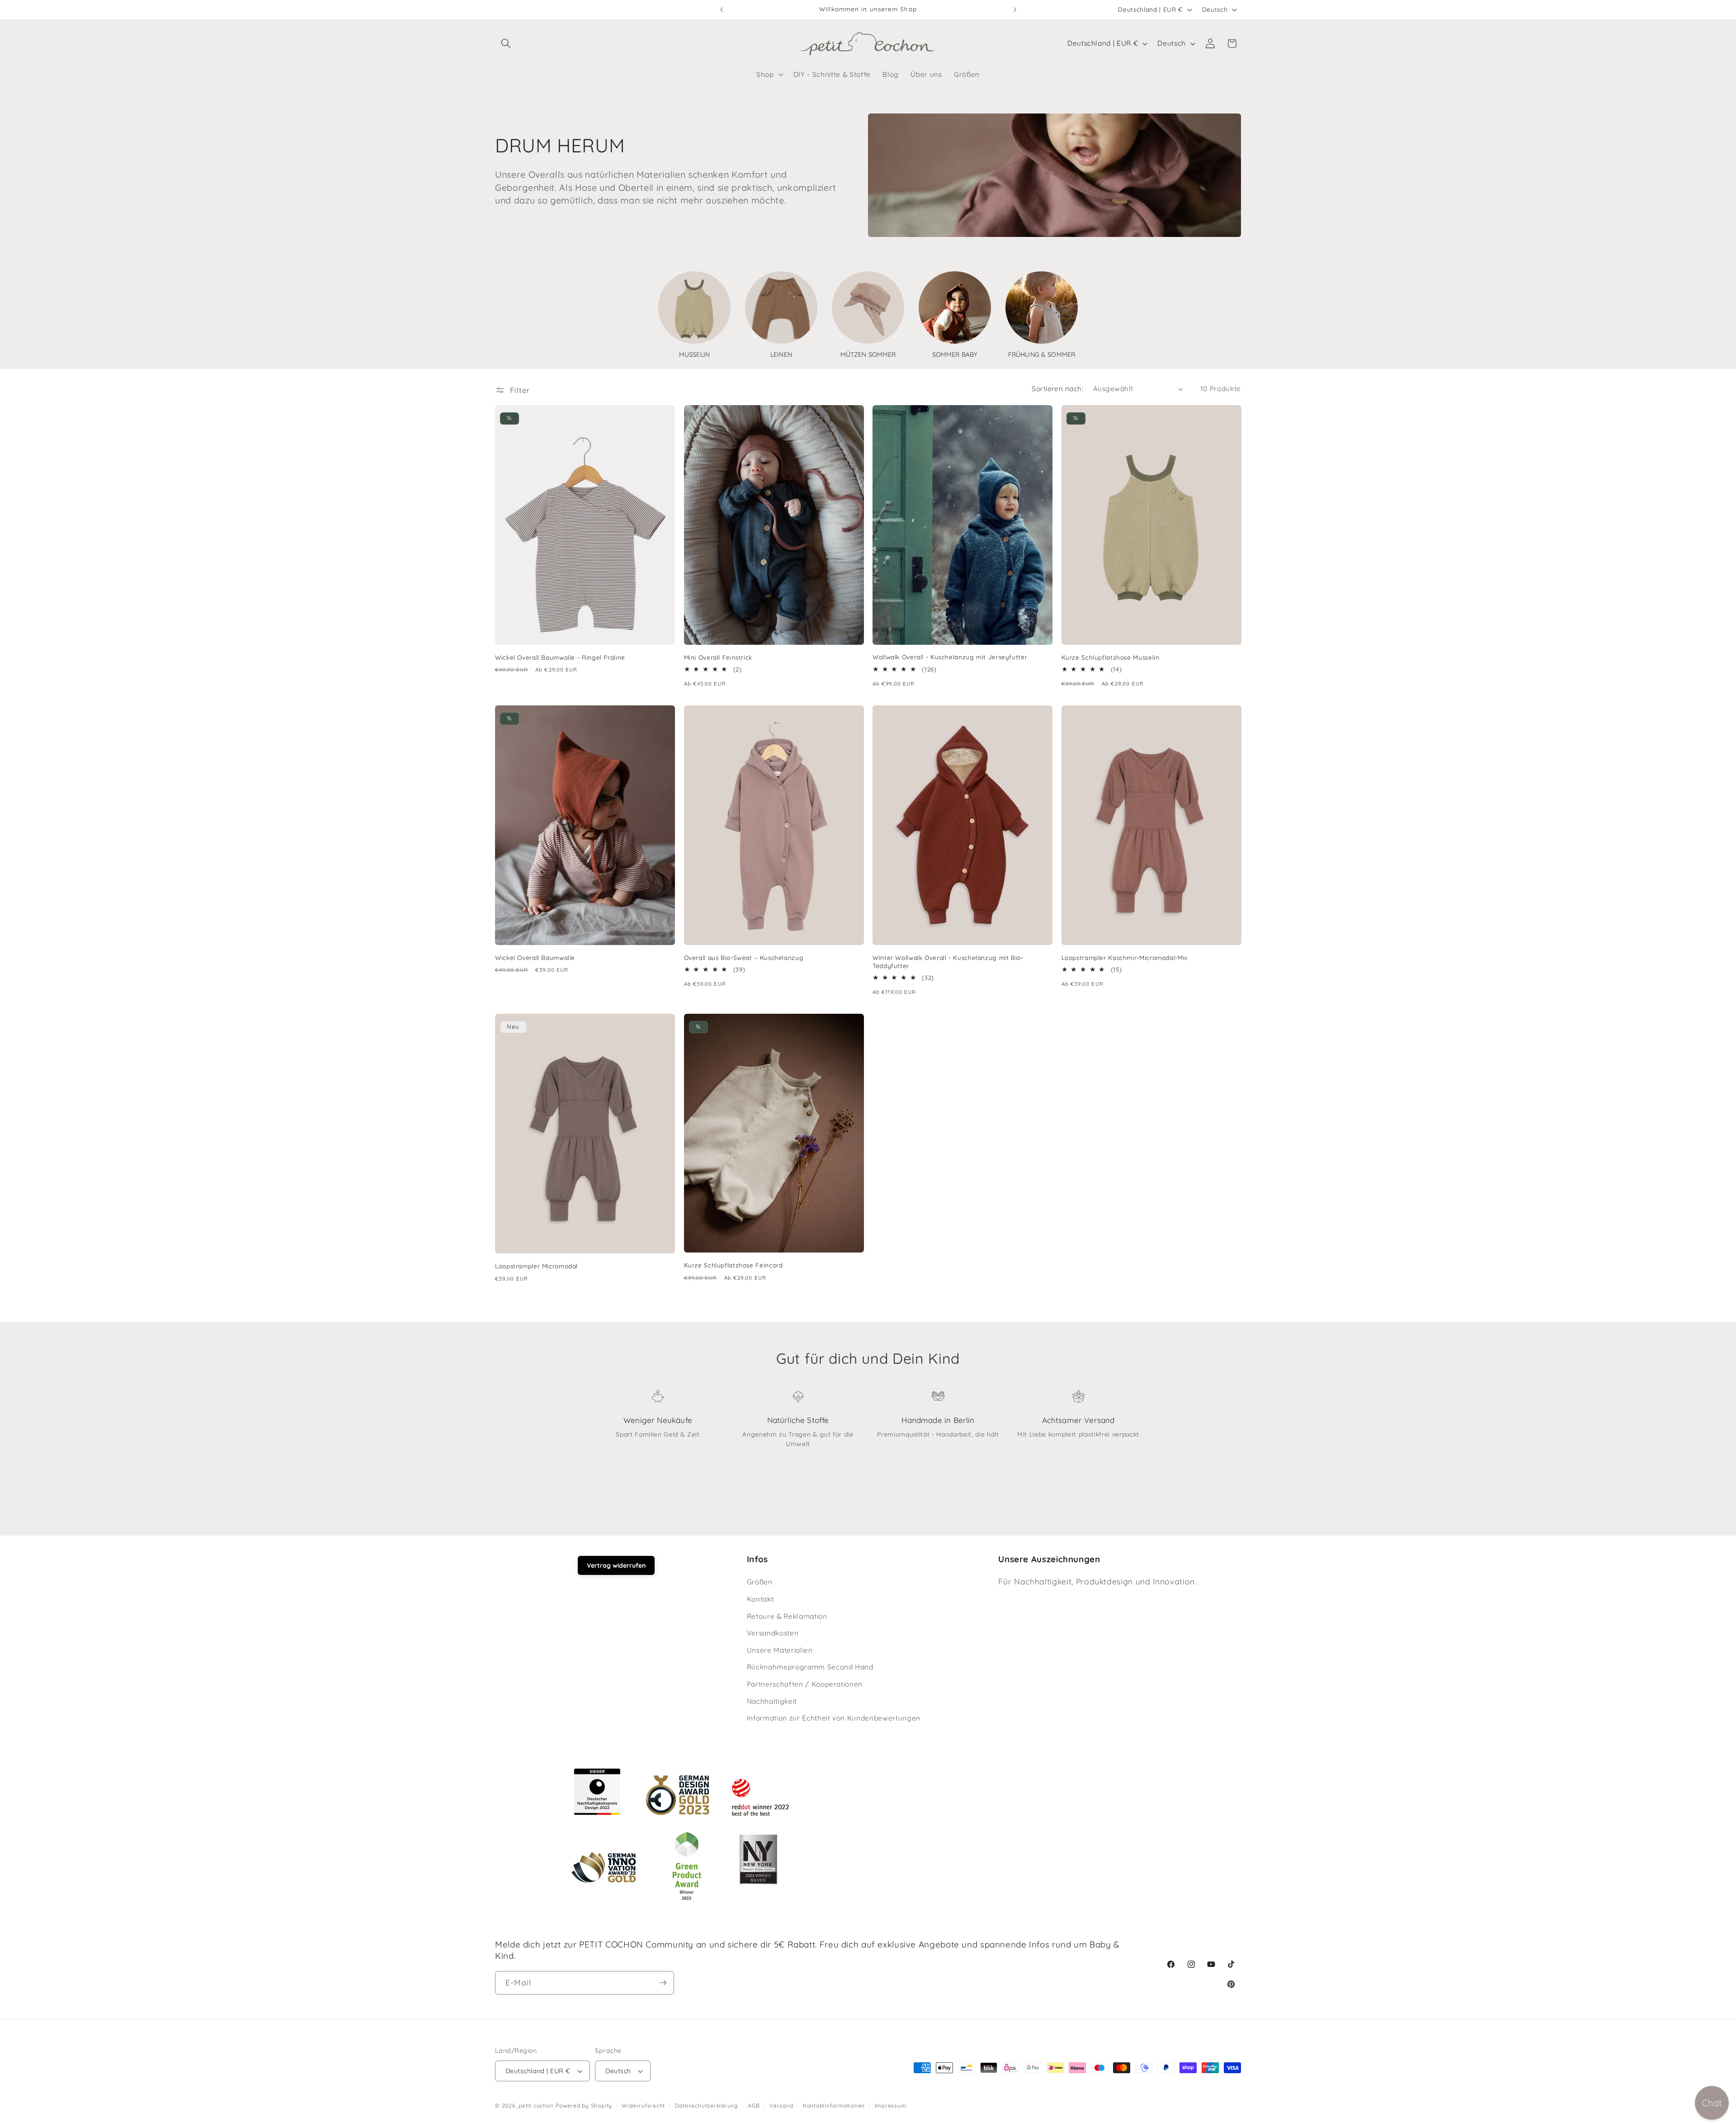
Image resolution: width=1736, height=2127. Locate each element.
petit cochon (536, 2106)
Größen (760, 1582)
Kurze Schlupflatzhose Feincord (734, 1265)
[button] (506, 43)
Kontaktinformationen (834, 2106)
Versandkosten (773, 1633)
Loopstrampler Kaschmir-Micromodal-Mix (1125, 957)
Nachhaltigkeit (772, 1701)
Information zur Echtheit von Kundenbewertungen (834, 1718)
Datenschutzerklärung (707, 2106)
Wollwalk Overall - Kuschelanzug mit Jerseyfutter (950, 657)
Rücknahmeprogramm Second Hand (810, 1667)
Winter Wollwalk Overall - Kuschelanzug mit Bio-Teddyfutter (948, 962)
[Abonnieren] (663, 1983)
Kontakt (760, 1599)
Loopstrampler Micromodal (536, 1266)
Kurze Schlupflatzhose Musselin (1111, 657)
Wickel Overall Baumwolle (535, 957)
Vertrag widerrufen (616, 1565)
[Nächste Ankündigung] (1015, 9)
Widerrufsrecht (643, 2106)
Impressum (891, 2106)
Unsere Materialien (780, 1650)
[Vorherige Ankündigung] (722, 9)
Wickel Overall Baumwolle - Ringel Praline (560, 657)
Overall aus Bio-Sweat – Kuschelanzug (744, 957)
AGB (754, 2106)
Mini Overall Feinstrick (718, 657)
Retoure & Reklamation (787, 1616)
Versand (781, 2106)
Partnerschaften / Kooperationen (805, 1684)
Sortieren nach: (1057, 389)
